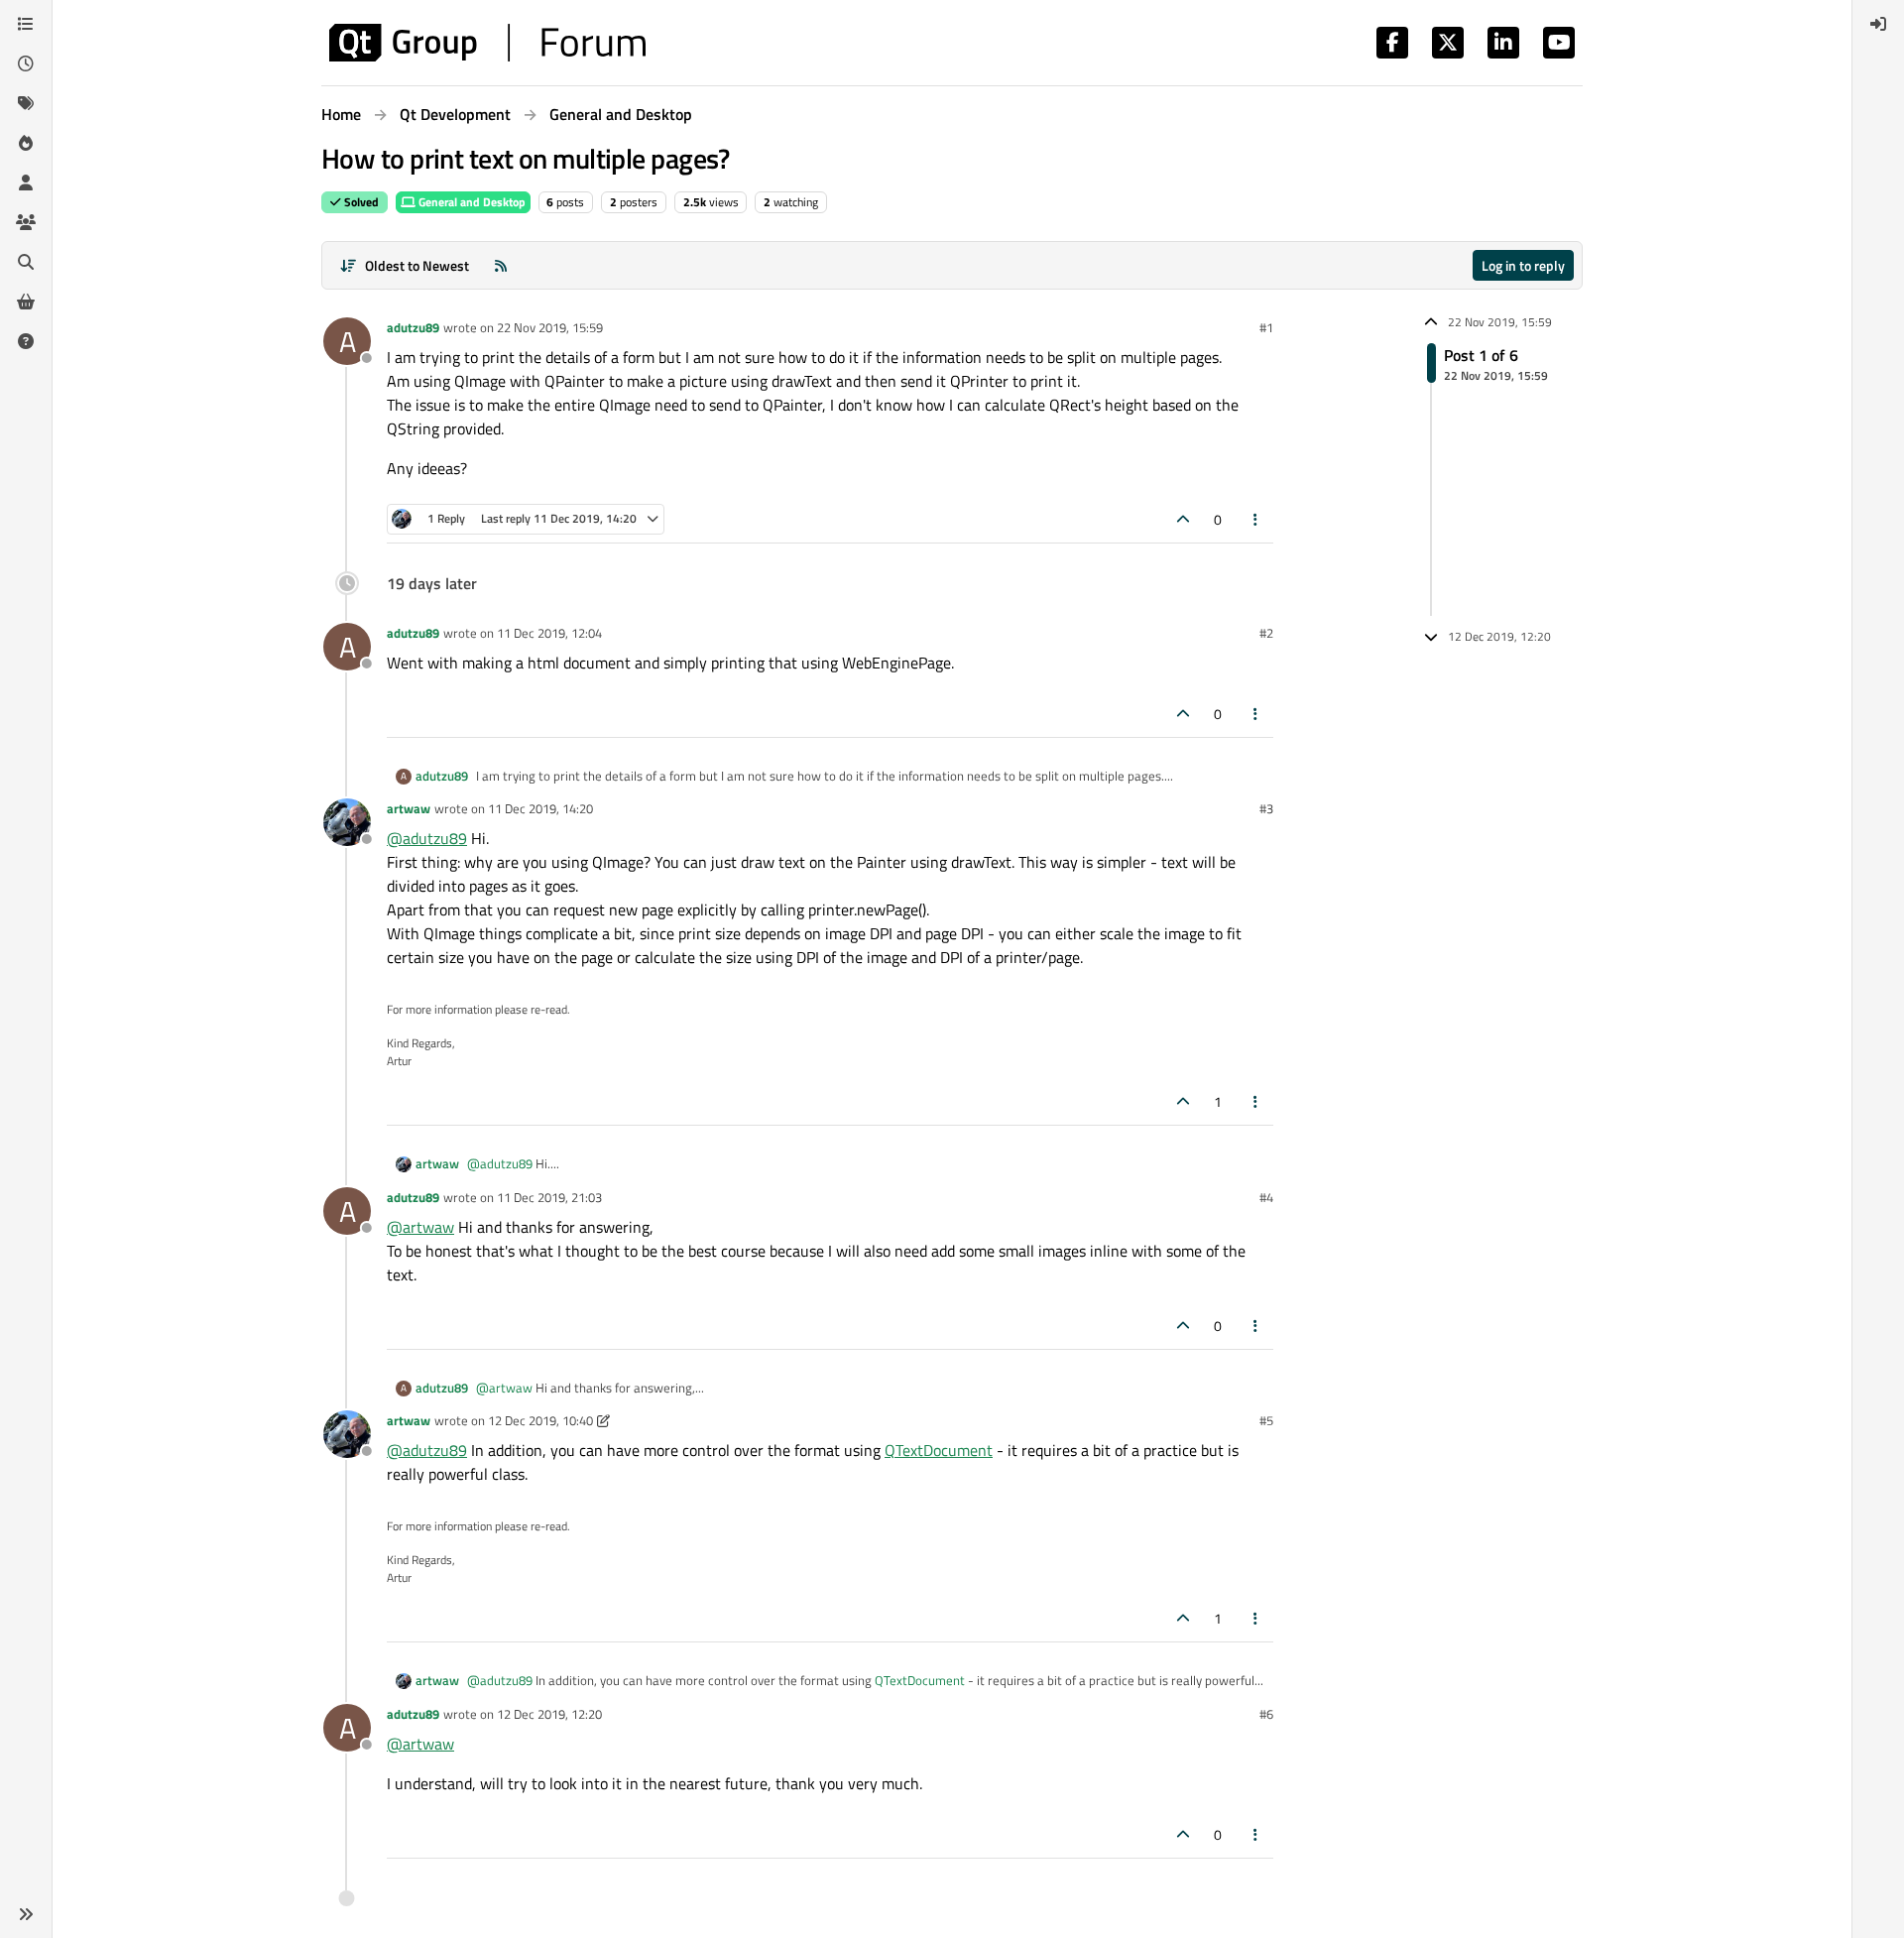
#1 (1266, 327)
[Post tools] (1256, 519)
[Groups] (26, 222)
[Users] (26, 182)
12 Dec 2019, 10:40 (540, 1420)
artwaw (409, 808)
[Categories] (26, 24)
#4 (1266, 1197)
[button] (26, 1914)
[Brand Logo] (487, 43)
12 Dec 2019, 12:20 (549, 1714)
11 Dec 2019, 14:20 (540, 808)
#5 (1266, 1420)
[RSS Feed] (501, 265)
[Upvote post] (1183, 519)
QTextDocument (939, 1450)
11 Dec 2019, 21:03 (549, 1197)
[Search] (26, 262)
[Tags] (26, 103)
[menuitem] (1878, 24)
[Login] (1878, 24)
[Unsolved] (26, 341)
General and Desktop (471, 202)
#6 (1266, 1714)
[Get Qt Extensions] (26, 302)
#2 (1266, 633)
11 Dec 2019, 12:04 (549, 633)
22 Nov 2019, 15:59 (550, 327)
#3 (1266, 808)
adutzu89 (413, 327)
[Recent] (26, 63)
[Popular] (26, 143)
